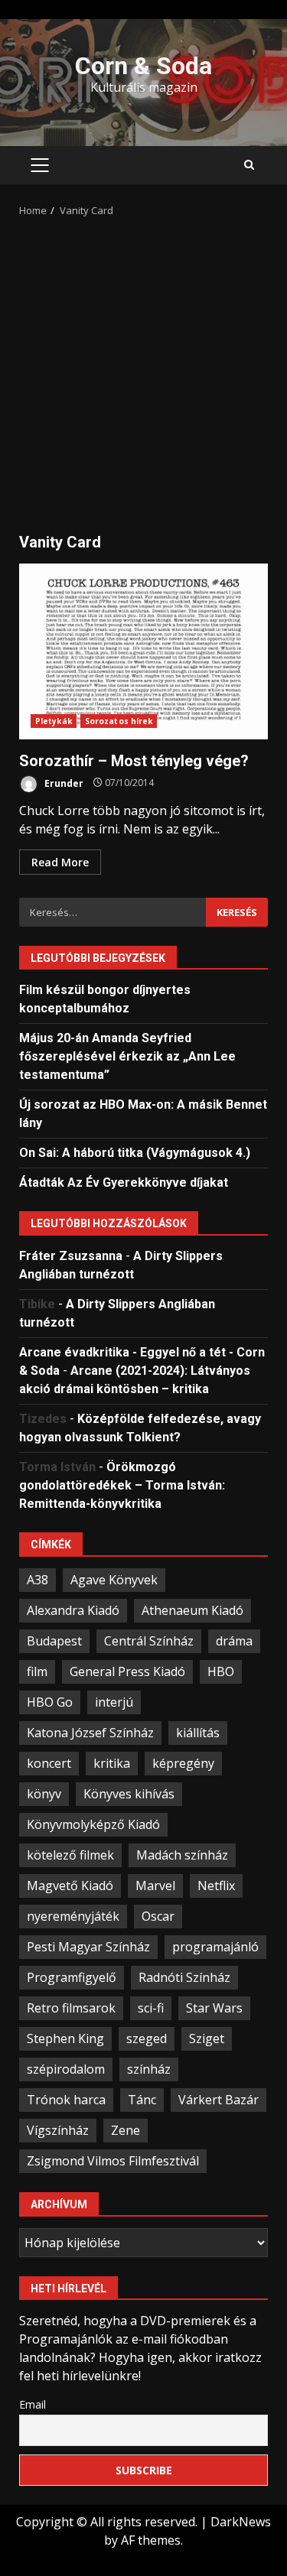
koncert (49, 1763)
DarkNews (241, 2522)
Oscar (158, 1916)
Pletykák (54, 721)
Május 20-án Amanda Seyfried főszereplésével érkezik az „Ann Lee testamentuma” (127, 1056)
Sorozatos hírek (119, 721)
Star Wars (214, 2008)
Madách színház (182, 1855)
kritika (112, 1763)
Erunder (63, 783)
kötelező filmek (70, 1855)
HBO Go (50, 1702)
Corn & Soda (143, 66)
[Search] (249, 165)
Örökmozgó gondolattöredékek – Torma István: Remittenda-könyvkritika (122, 1485)
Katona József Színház (90, 1733)
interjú (114, 1702)
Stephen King (65, 2038)
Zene (126, 2130)
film (37, 1671)
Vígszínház (58, 2130)
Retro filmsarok (71, 2008)
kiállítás (198, 1733)
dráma (234, 1641)
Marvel (155, 1886)
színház (149, 2069)
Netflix (216, 1886)
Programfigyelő (72, 1977)
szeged (147, 2038)
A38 (38, 1580)
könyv (44, 1794)
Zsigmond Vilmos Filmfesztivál (113, 2161)
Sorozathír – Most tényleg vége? (143, 651)
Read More (60, 862)
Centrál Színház (149, 1641)
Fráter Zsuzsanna (71, 1256)
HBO (221, 1671)
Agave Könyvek (114, 1580)
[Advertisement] (143, 370)
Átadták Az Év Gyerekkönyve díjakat (124, 1182)
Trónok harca (66, 2100)
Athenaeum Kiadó (192, 1610)
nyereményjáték (73, 1916)
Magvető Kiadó (70, 1886)
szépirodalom (66, 2069)
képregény (183, 1763)
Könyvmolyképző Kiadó (93, 1824)
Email (33, 2404)
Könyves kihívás (129, 1794)
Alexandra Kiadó (73, 1610)
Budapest (54, 1641)
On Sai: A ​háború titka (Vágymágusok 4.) (135, 1153)
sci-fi (151, 2008)
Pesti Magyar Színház (88, 1947)
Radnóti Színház (184, 1977)
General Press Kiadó (127, 1671)
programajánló (215, 1947)
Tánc (142, 2100)
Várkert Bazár (219, 2100)
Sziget (207, 2038)
